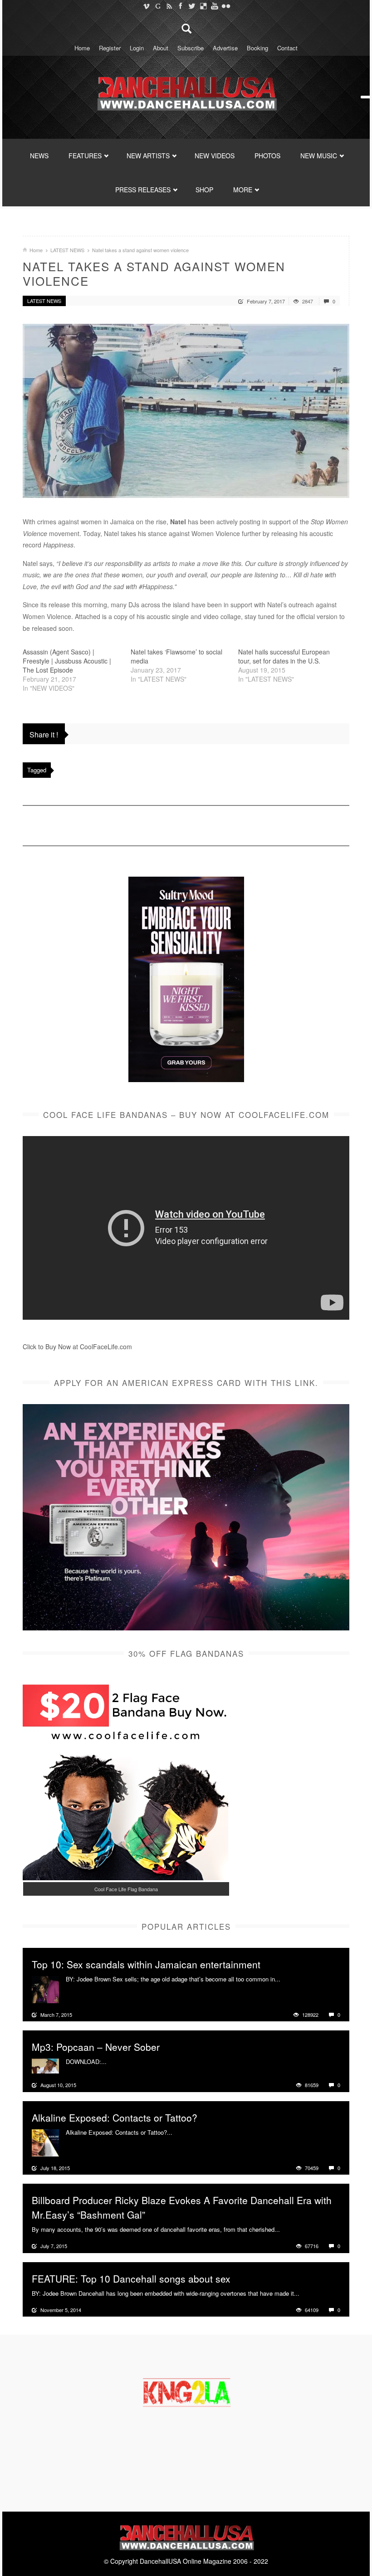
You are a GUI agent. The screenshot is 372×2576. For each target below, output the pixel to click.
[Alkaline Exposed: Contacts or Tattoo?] (45, 2142)
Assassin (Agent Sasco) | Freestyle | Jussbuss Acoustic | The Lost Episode (67, 661)
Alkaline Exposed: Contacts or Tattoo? (115, 2117)
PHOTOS (267, 156)
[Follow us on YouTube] (214, 6)
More (288, 1979)
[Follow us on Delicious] (203, 6)
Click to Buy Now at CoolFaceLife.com (77, 1347)
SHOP (204, 190)
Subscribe (191, 48)
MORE (243, 190)
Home (82, 48)
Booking (257, 48)
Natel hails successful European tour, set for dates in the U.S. (284, 656)
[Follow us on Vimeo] (146, 6)
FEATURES (85, 156)
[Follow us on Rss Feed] (169, 6)
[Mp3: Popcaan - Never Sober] (45, 2065)
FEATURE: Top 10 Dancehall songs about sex (131, 2278)
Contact (287, 48)
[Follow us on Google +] (158, 6)
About (161, 48)
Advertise (225, 48)
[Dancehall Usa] (186, 92)
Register (110, 48)
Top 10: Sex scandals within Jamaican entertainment (146, 1964)
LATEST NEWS (67, 250)
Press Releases (143, 190)
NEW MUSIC (319, 156)
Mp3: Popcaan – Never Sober (96, 2047)
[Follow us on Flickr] (226, 6)
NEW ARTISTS (148, 156)
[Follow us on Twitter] (192, 6)
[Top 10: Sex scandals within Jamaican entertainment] (45, 1989)
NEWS (39, 156)
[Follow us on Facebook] (180, 6)
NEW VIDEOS (215, 156)
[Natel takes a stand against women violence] (186, 411)
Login (137, 48)
